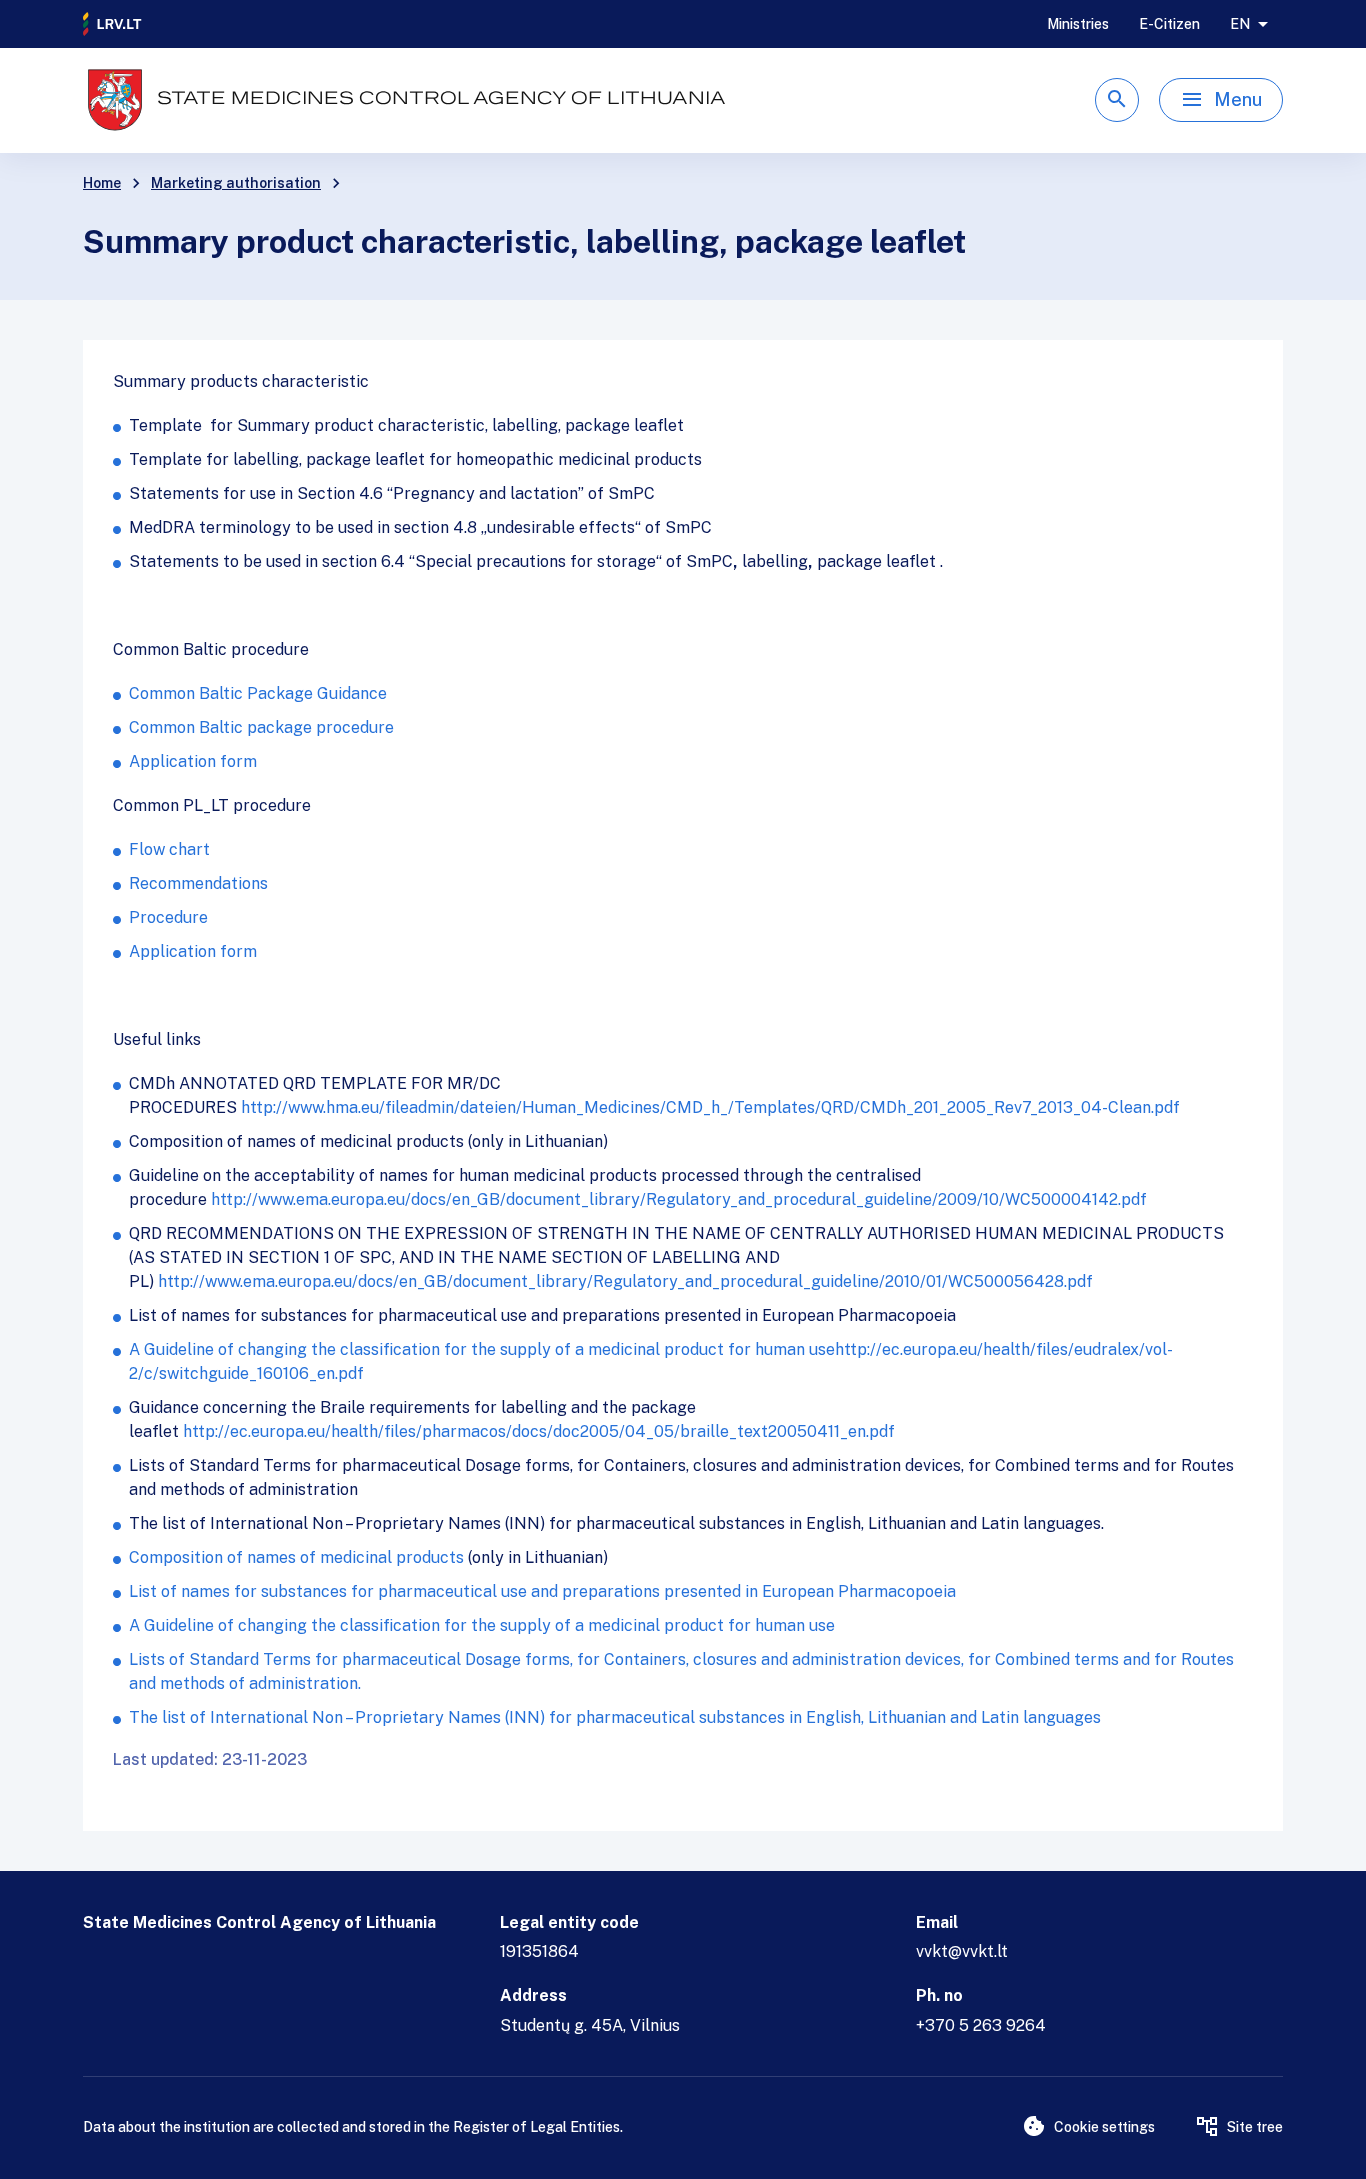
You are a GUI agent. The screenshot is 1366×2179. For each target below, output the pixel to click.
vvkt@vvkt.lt (962, 1951)
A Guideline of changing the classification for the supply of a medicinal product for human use (482, 1349)
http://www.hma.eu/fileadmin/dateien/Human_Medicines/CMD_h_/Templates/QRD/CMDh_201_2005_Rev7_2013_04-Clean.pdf (710, 1107)
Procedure (168, 917)
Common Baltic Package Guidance (258, 693)
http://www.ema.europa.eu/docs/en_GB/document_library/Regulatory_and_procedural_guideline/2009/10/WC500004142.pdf (679, 1199)
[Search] (1117, 100)
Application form (193, 761)
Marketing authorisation (236, 183)
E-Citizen (1169, 24)
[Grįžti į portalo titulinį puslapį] (113, 24)
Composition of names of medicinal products (296, 1557)
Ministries (1078, 24)
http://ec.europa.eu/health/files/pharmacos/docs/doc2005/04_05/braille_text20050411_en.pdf (539, 1431)
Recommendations (198, 883)
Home (102, 183)
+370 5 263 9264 (981, 2025)
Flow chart (169, 849)
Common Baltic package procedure (261, 727)
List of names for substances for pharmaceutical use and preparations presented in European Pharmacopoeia (542, 1591)
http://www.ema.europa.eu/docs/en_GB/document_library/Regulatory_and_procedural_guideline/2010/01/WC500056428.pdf (625, 1281)
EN (1240, 24)
